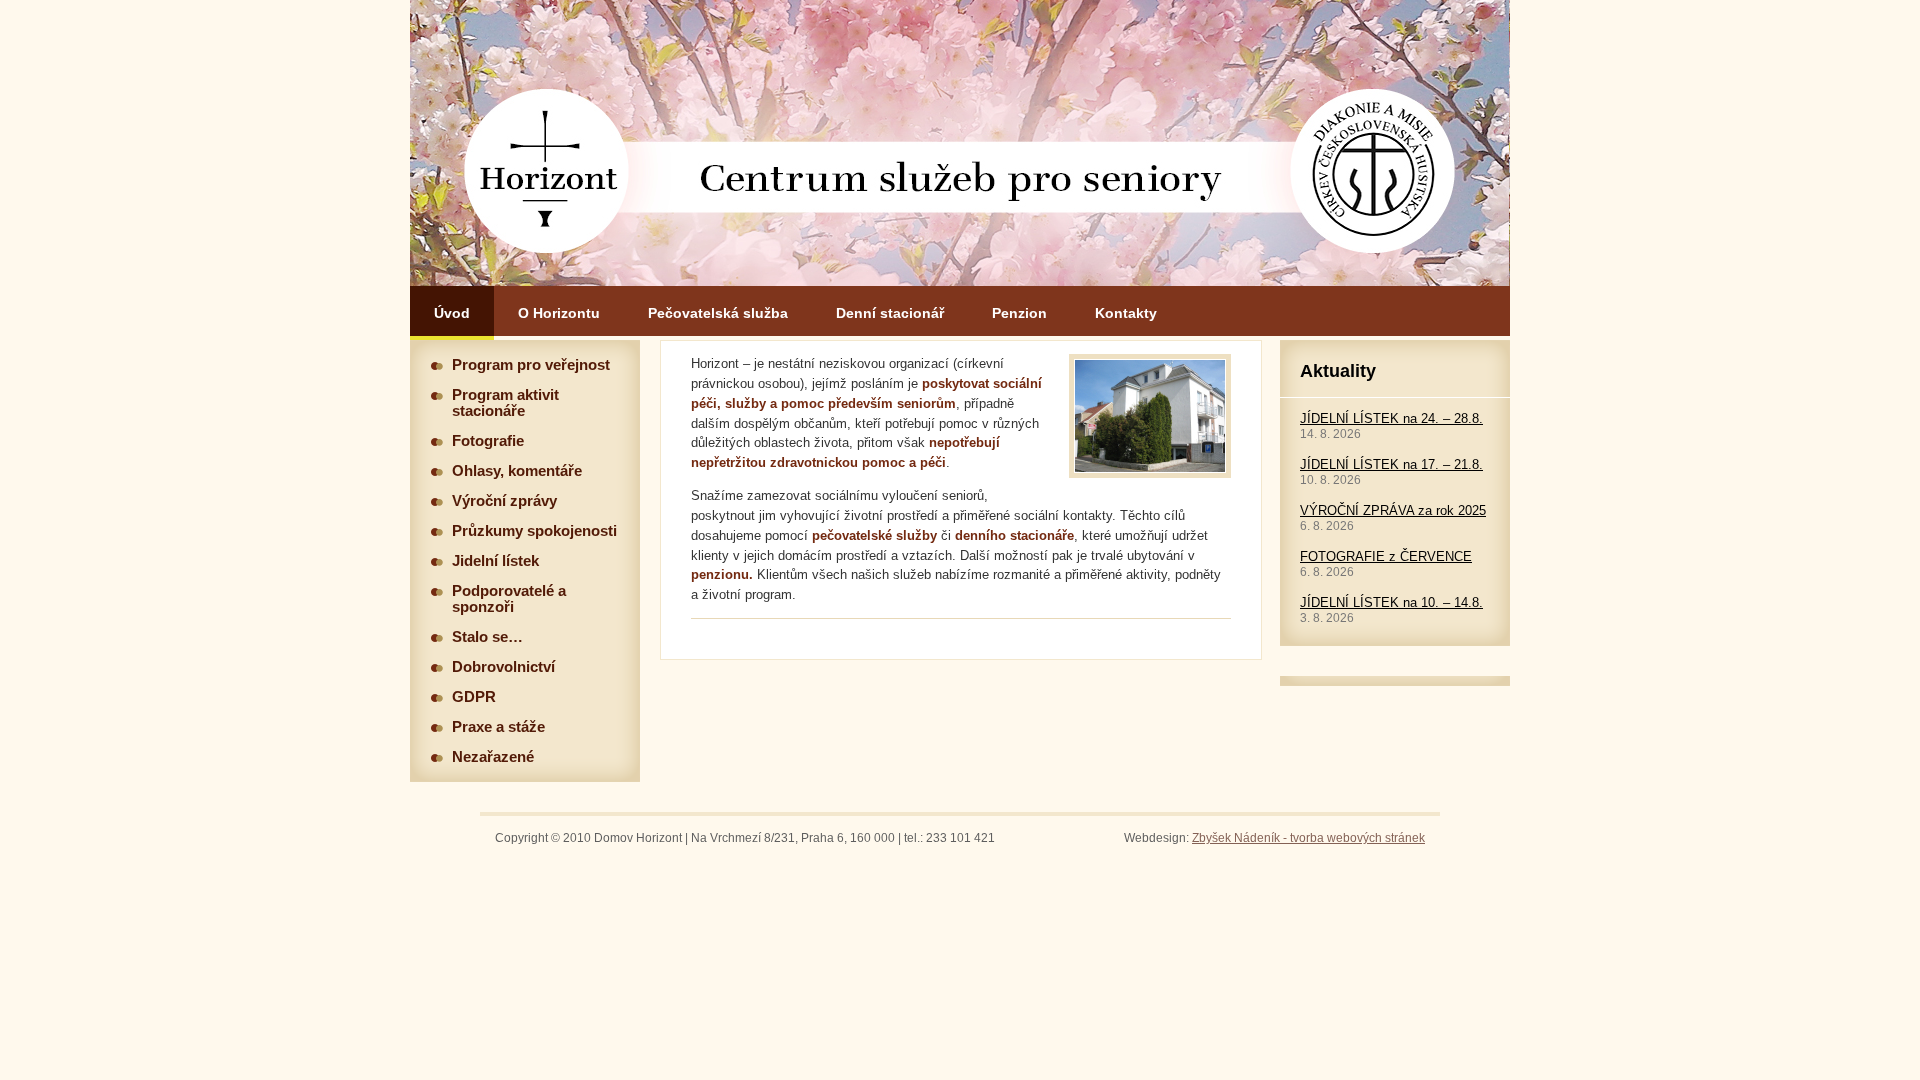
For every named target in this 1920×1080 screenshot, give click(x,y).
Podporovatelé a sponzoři (509, 599)
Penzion (1019, 313)
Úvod (452, 313)
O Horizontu (559, 313)
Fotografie (488, 441)
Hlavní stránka (960, 143)
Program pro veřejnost (531, 365)
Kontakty (1126, 313)
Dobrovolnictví (503, 667)
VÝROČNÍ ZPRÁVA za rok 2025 (1393, 510)
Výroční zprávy (504, 501)
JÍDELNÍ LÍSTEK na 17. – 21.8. (1391, 464)
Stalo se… (487, 637)
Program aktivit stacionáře (505, 403)
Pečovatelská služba (718, 313)
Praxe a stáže (498, 727)
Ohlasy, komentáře (517, 471)
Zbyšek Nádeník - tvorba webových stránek (1308, 838)
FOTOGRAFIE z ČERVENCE (1386, 556)
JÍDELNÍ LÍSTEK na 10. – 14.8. (1391, 602)
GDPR (474, 697)
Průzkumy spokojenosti (534, 531)
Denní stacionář (890, 313)
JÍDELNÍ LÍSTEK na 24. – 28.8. (1391, 418)
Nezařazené (493, 757)
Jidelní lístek (495, 561)
